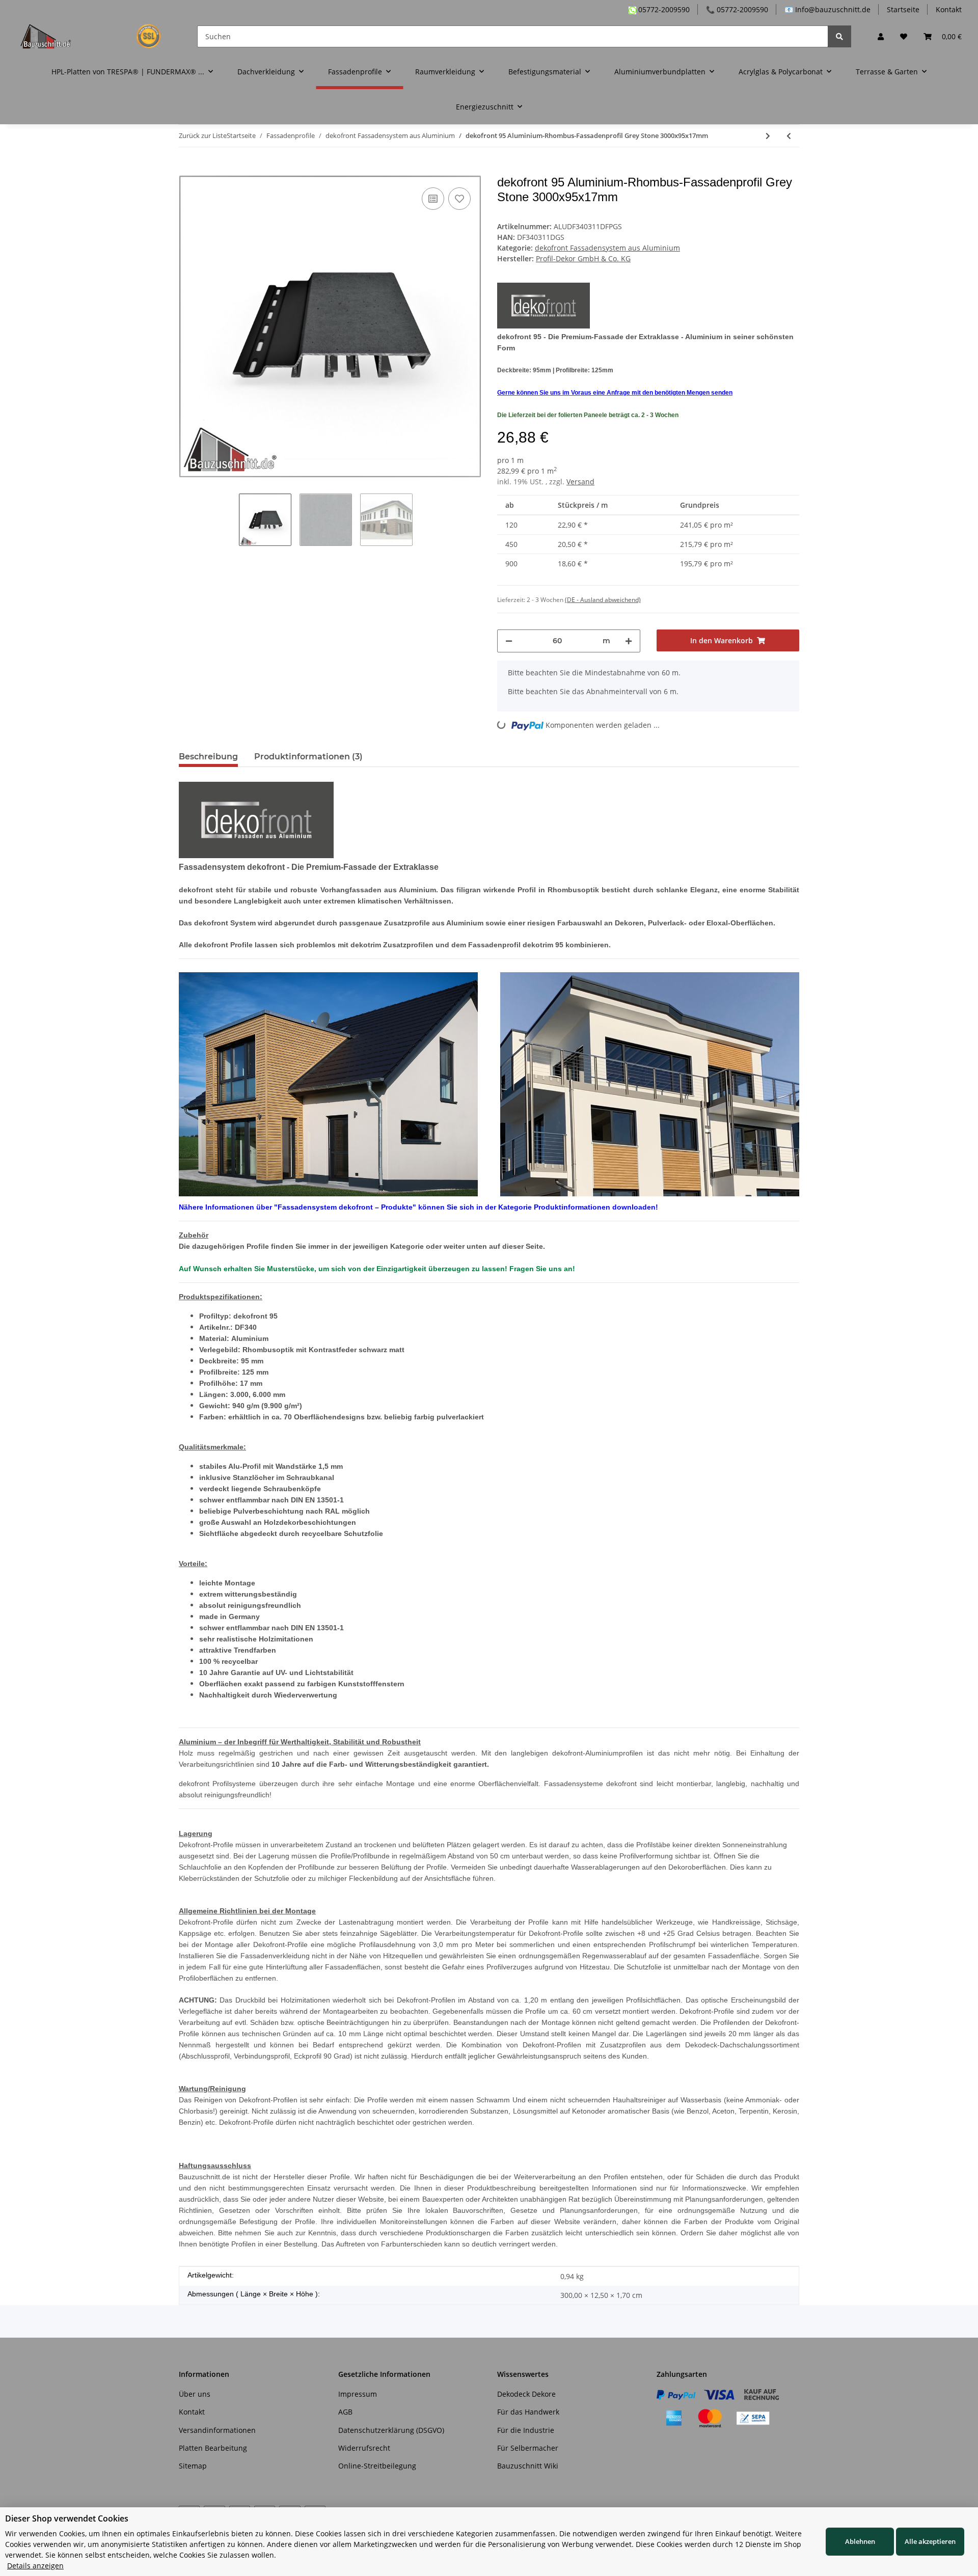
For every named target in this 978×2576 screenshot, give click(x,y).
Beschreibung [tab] (208, 757)
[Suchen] (839, 36)
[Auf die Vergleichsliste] (433, 199)
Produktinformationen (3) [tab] (308, 757)
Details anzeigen (35, 2566)
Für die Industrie (526, 2430)
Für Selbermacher (528, 2448)
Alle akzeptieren (930, 2541)
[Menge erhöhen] (629, 641)
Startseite (903, 9)
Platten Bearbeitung (213, 2448)
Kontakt (949, 9)
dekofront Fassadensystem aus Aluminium (607, 248)
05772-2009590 (663, 9)
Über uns (195, 2394)
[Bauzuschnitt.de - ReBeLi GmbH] (97, 36)
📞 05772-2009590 (737, 9)
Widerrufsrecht (364, 2448)
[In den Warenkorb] (187, 170)
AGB (345, 2412)
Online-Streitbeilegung (377, 2466)
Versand (580, 482)
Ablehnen (860, 2541)
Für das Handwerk (528, 2412)
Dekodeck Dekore (526, 2394)
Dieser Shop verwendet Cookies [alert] (67, 2518)
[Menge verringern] (509, 641)
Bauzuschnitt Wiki (528, 2466)
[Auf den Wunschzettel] (459, 199)
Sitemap (193, 2466)
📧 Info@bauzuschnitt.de (827, 9)
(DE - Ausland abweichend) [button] (603, 600)
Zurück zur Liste (203, 135)
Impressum (358, 2394)
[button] (881, 36)
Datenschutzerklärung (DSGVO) (391, 2430)
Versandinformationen (217, 2430)
